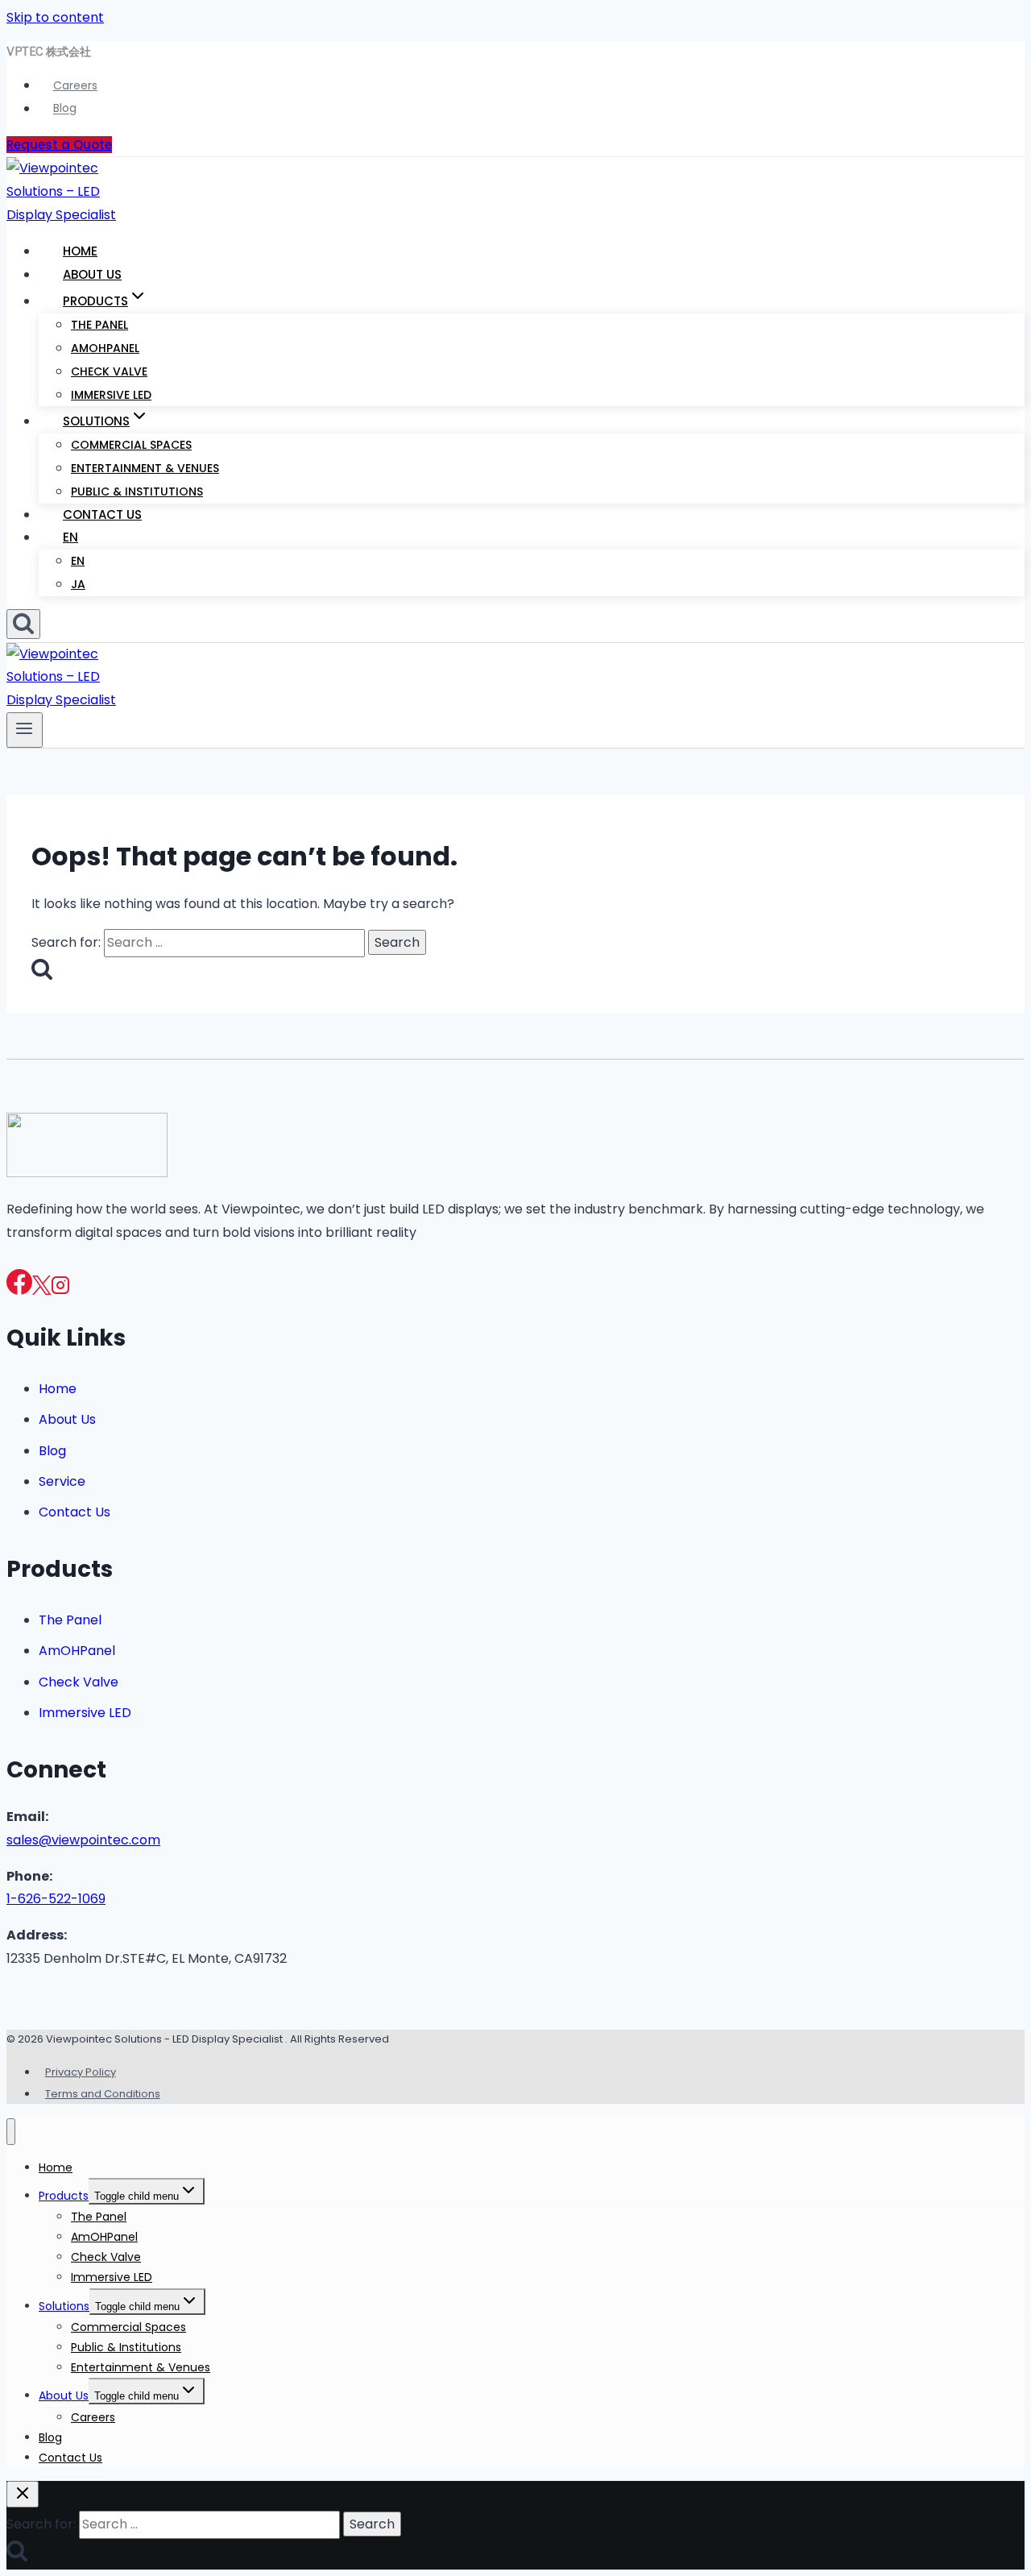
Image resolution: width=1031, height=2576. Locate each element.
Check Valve (109, 371)
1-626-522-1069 (56, 1899)
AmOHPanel (105, 348)
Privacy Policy (81, 2072)
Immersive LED (111, 395)
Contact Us (102, 514)
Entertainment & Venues (145, 468)
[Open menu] (25, 730)
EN (70, 537)
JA (78, 584)
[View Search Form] (23, 624)
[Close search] (23, 2494)
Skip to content (55, 17)
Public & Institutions (137, 492)
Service (62, 1481)
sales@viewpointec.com (83, 1840)
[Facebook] (19, 1290)
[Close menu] (11, 2132)
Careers (75, 85)
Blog (65, 109)
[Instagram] (60, 1290)
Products (64, 2196)
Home (80, 251)
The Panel (99, 325)
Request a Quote (59, 145)
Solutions (64, 2306)
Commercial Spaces (131, 445)
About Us (92, 274)
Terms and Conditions (103, 2094)
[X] (41, 1290)
